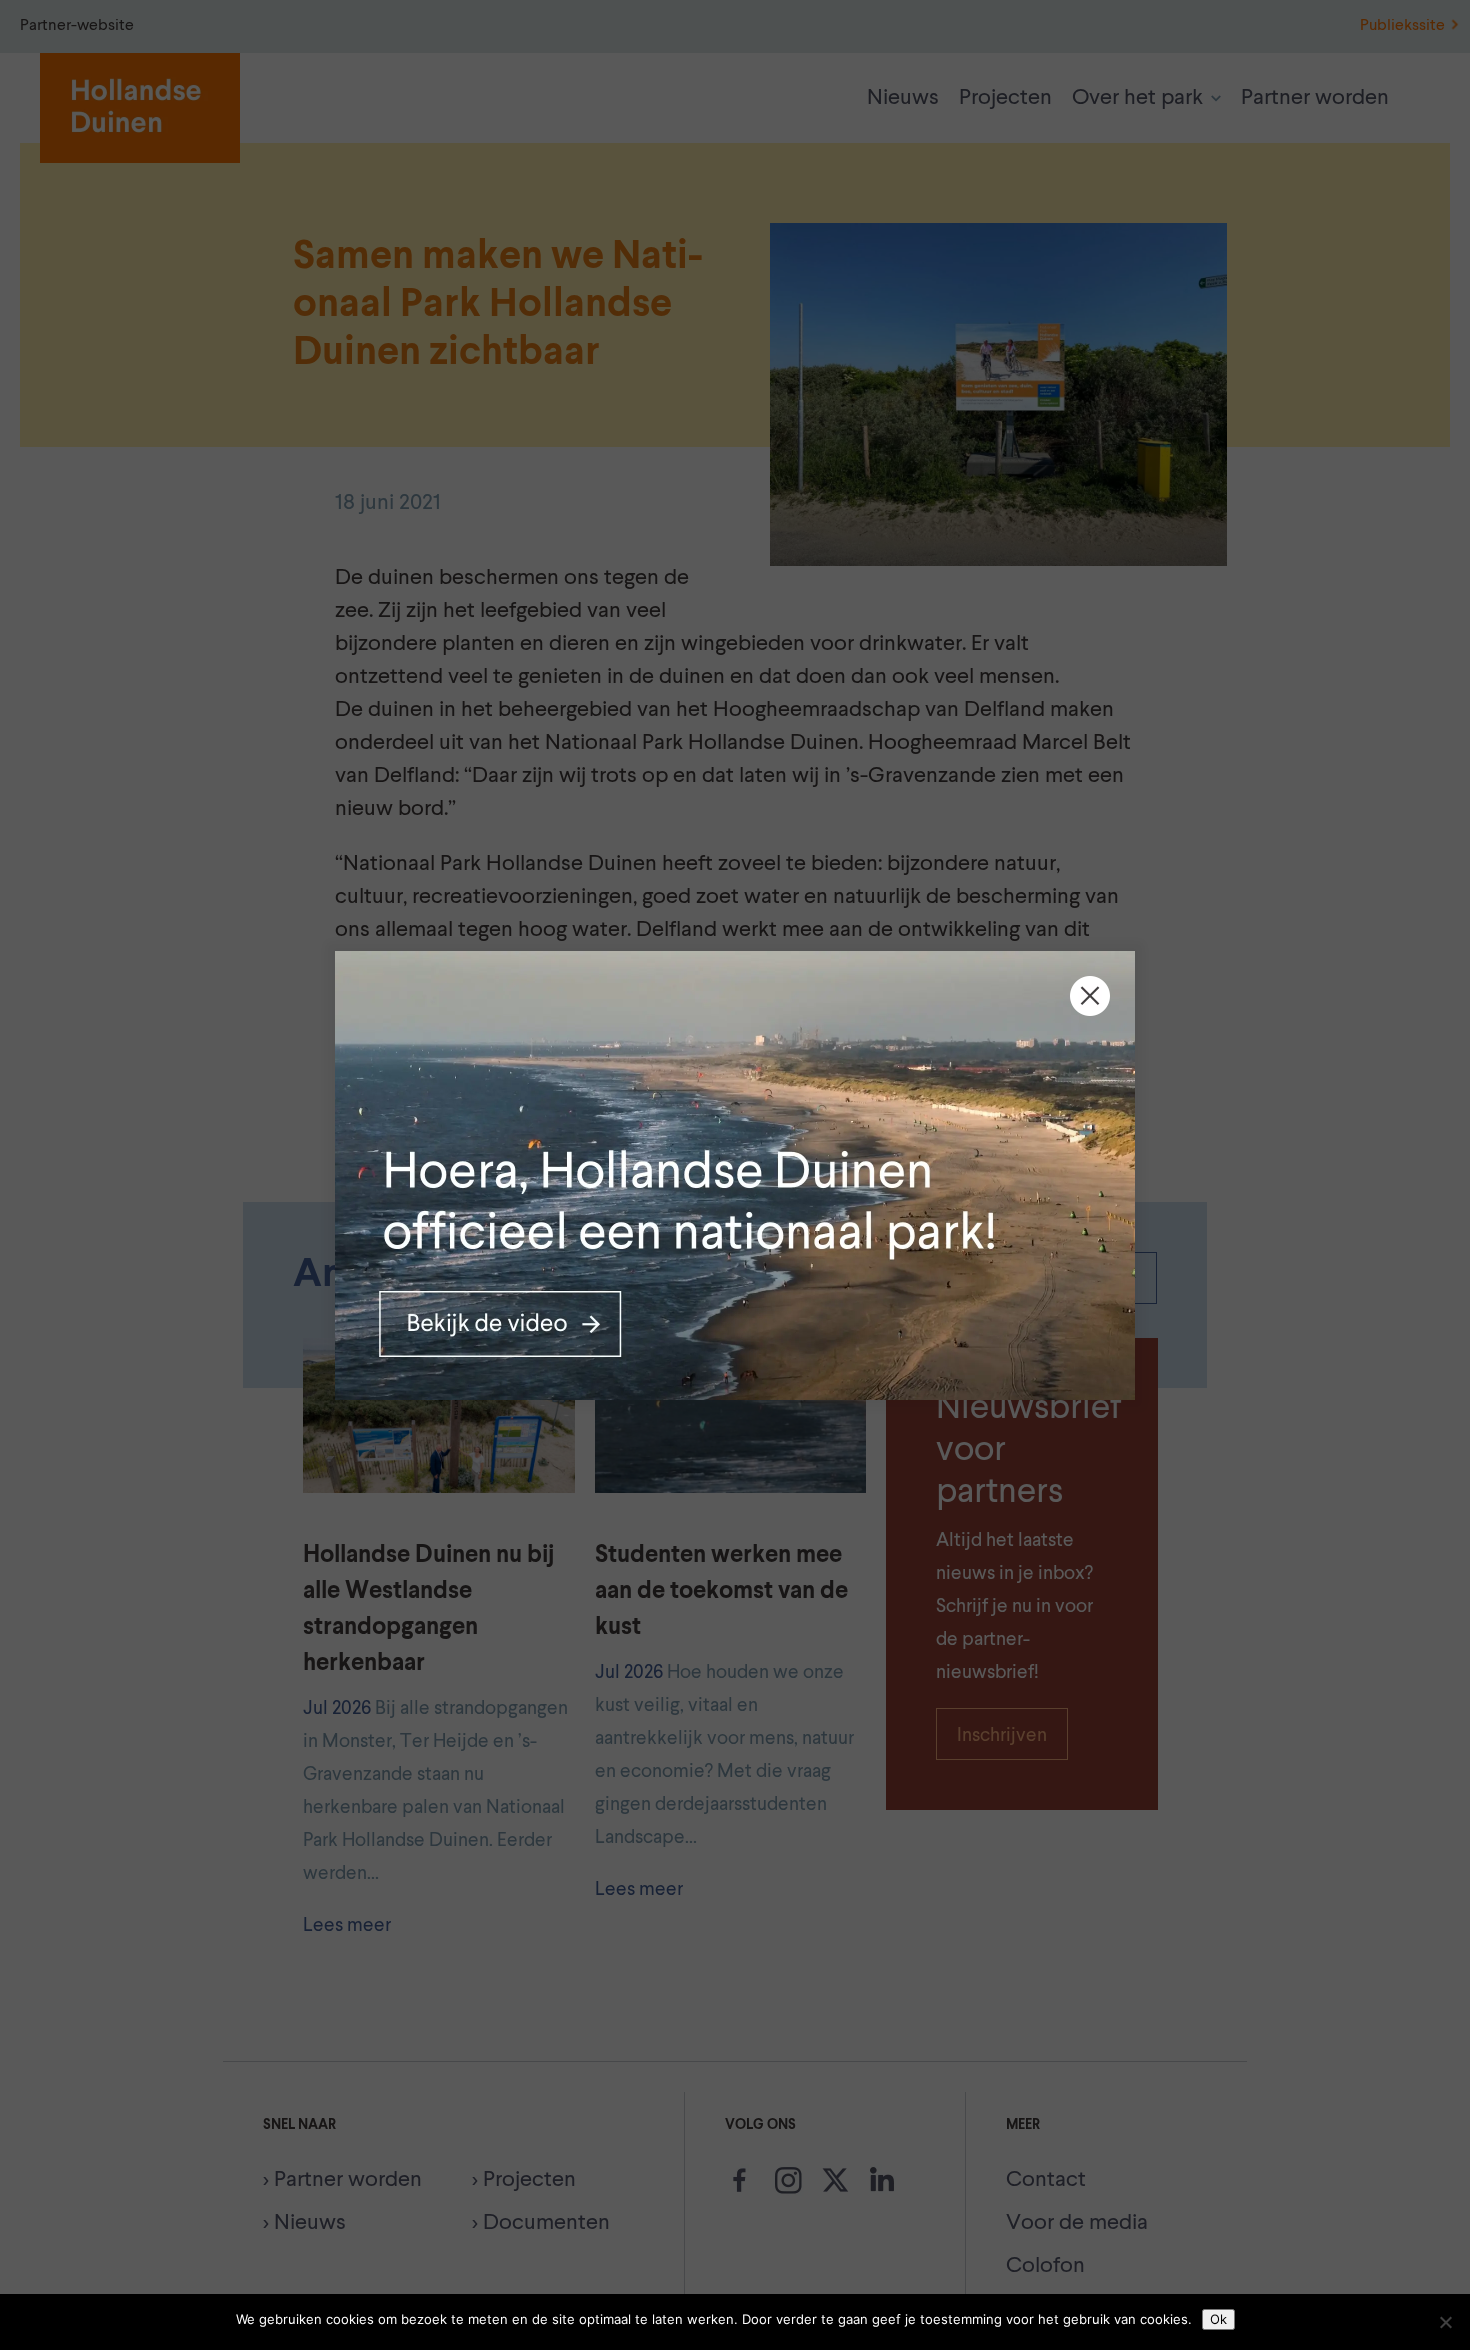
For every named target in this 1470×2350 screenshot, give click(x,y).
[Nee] (1445, 2322)
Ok (1218, 2319)
